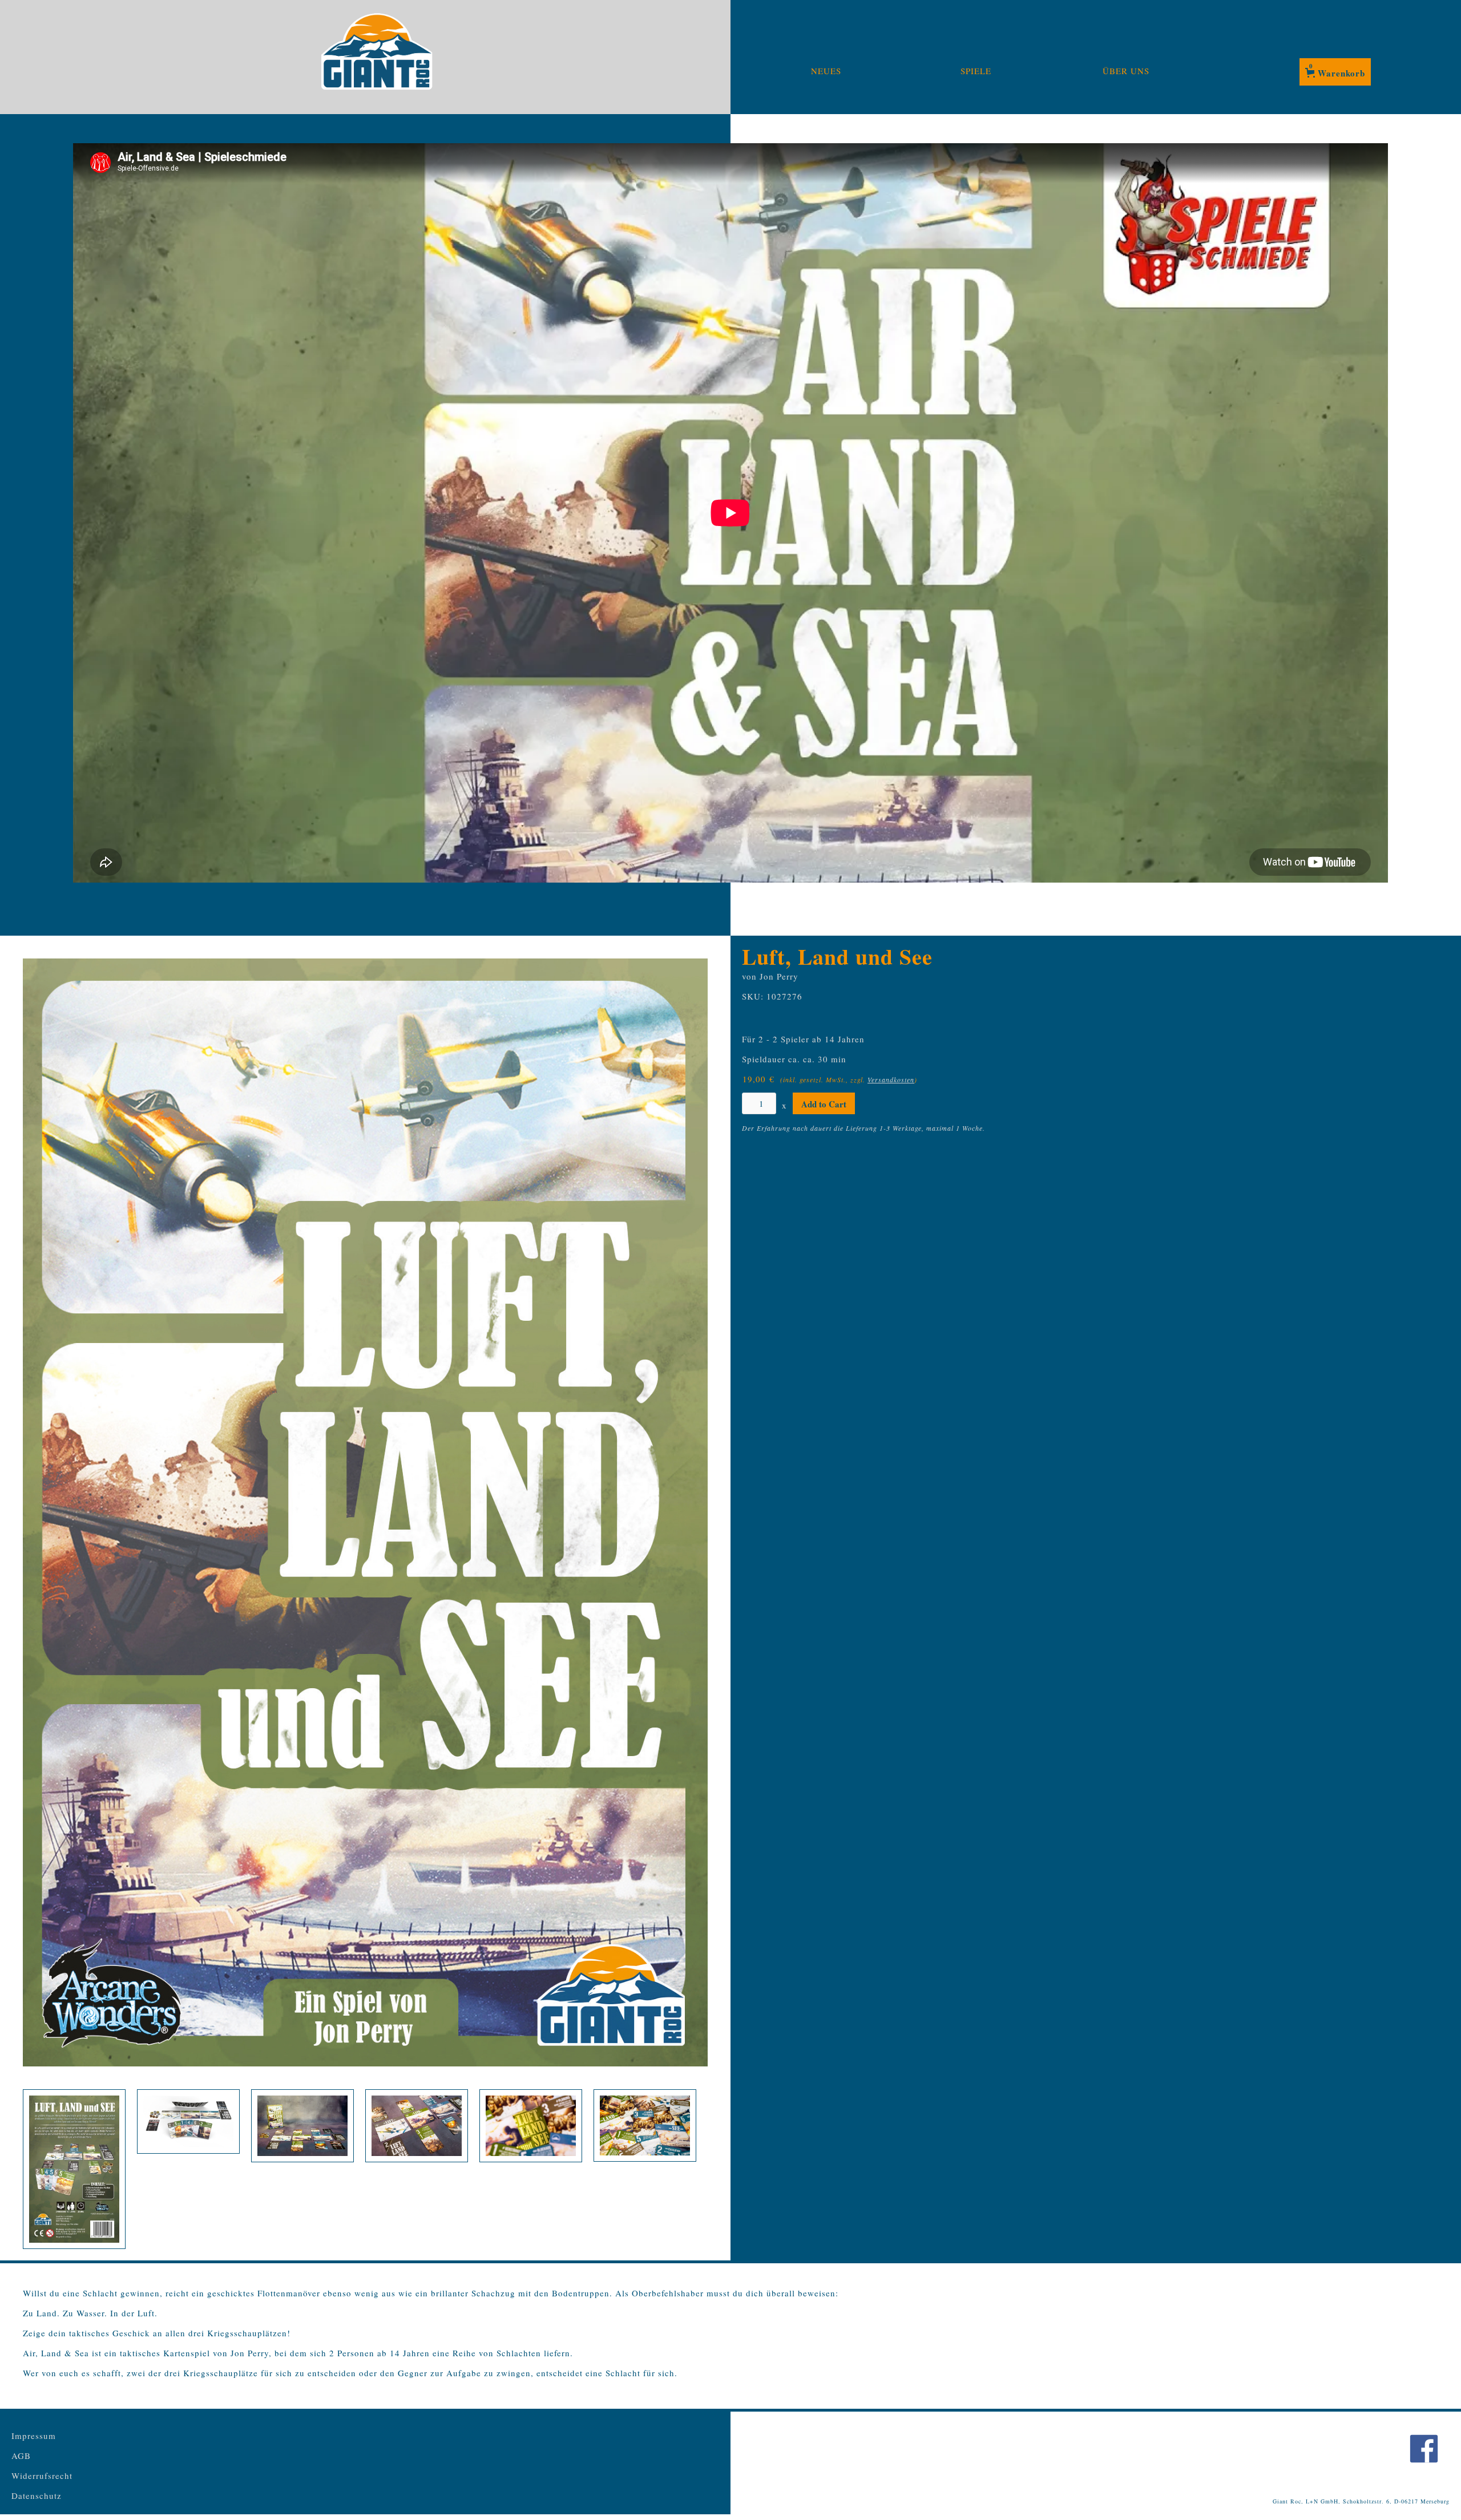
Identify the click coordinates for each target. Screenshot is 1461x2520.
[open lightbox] (365, 1512)
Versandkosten (891, 1079)
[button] (1335, 72)
